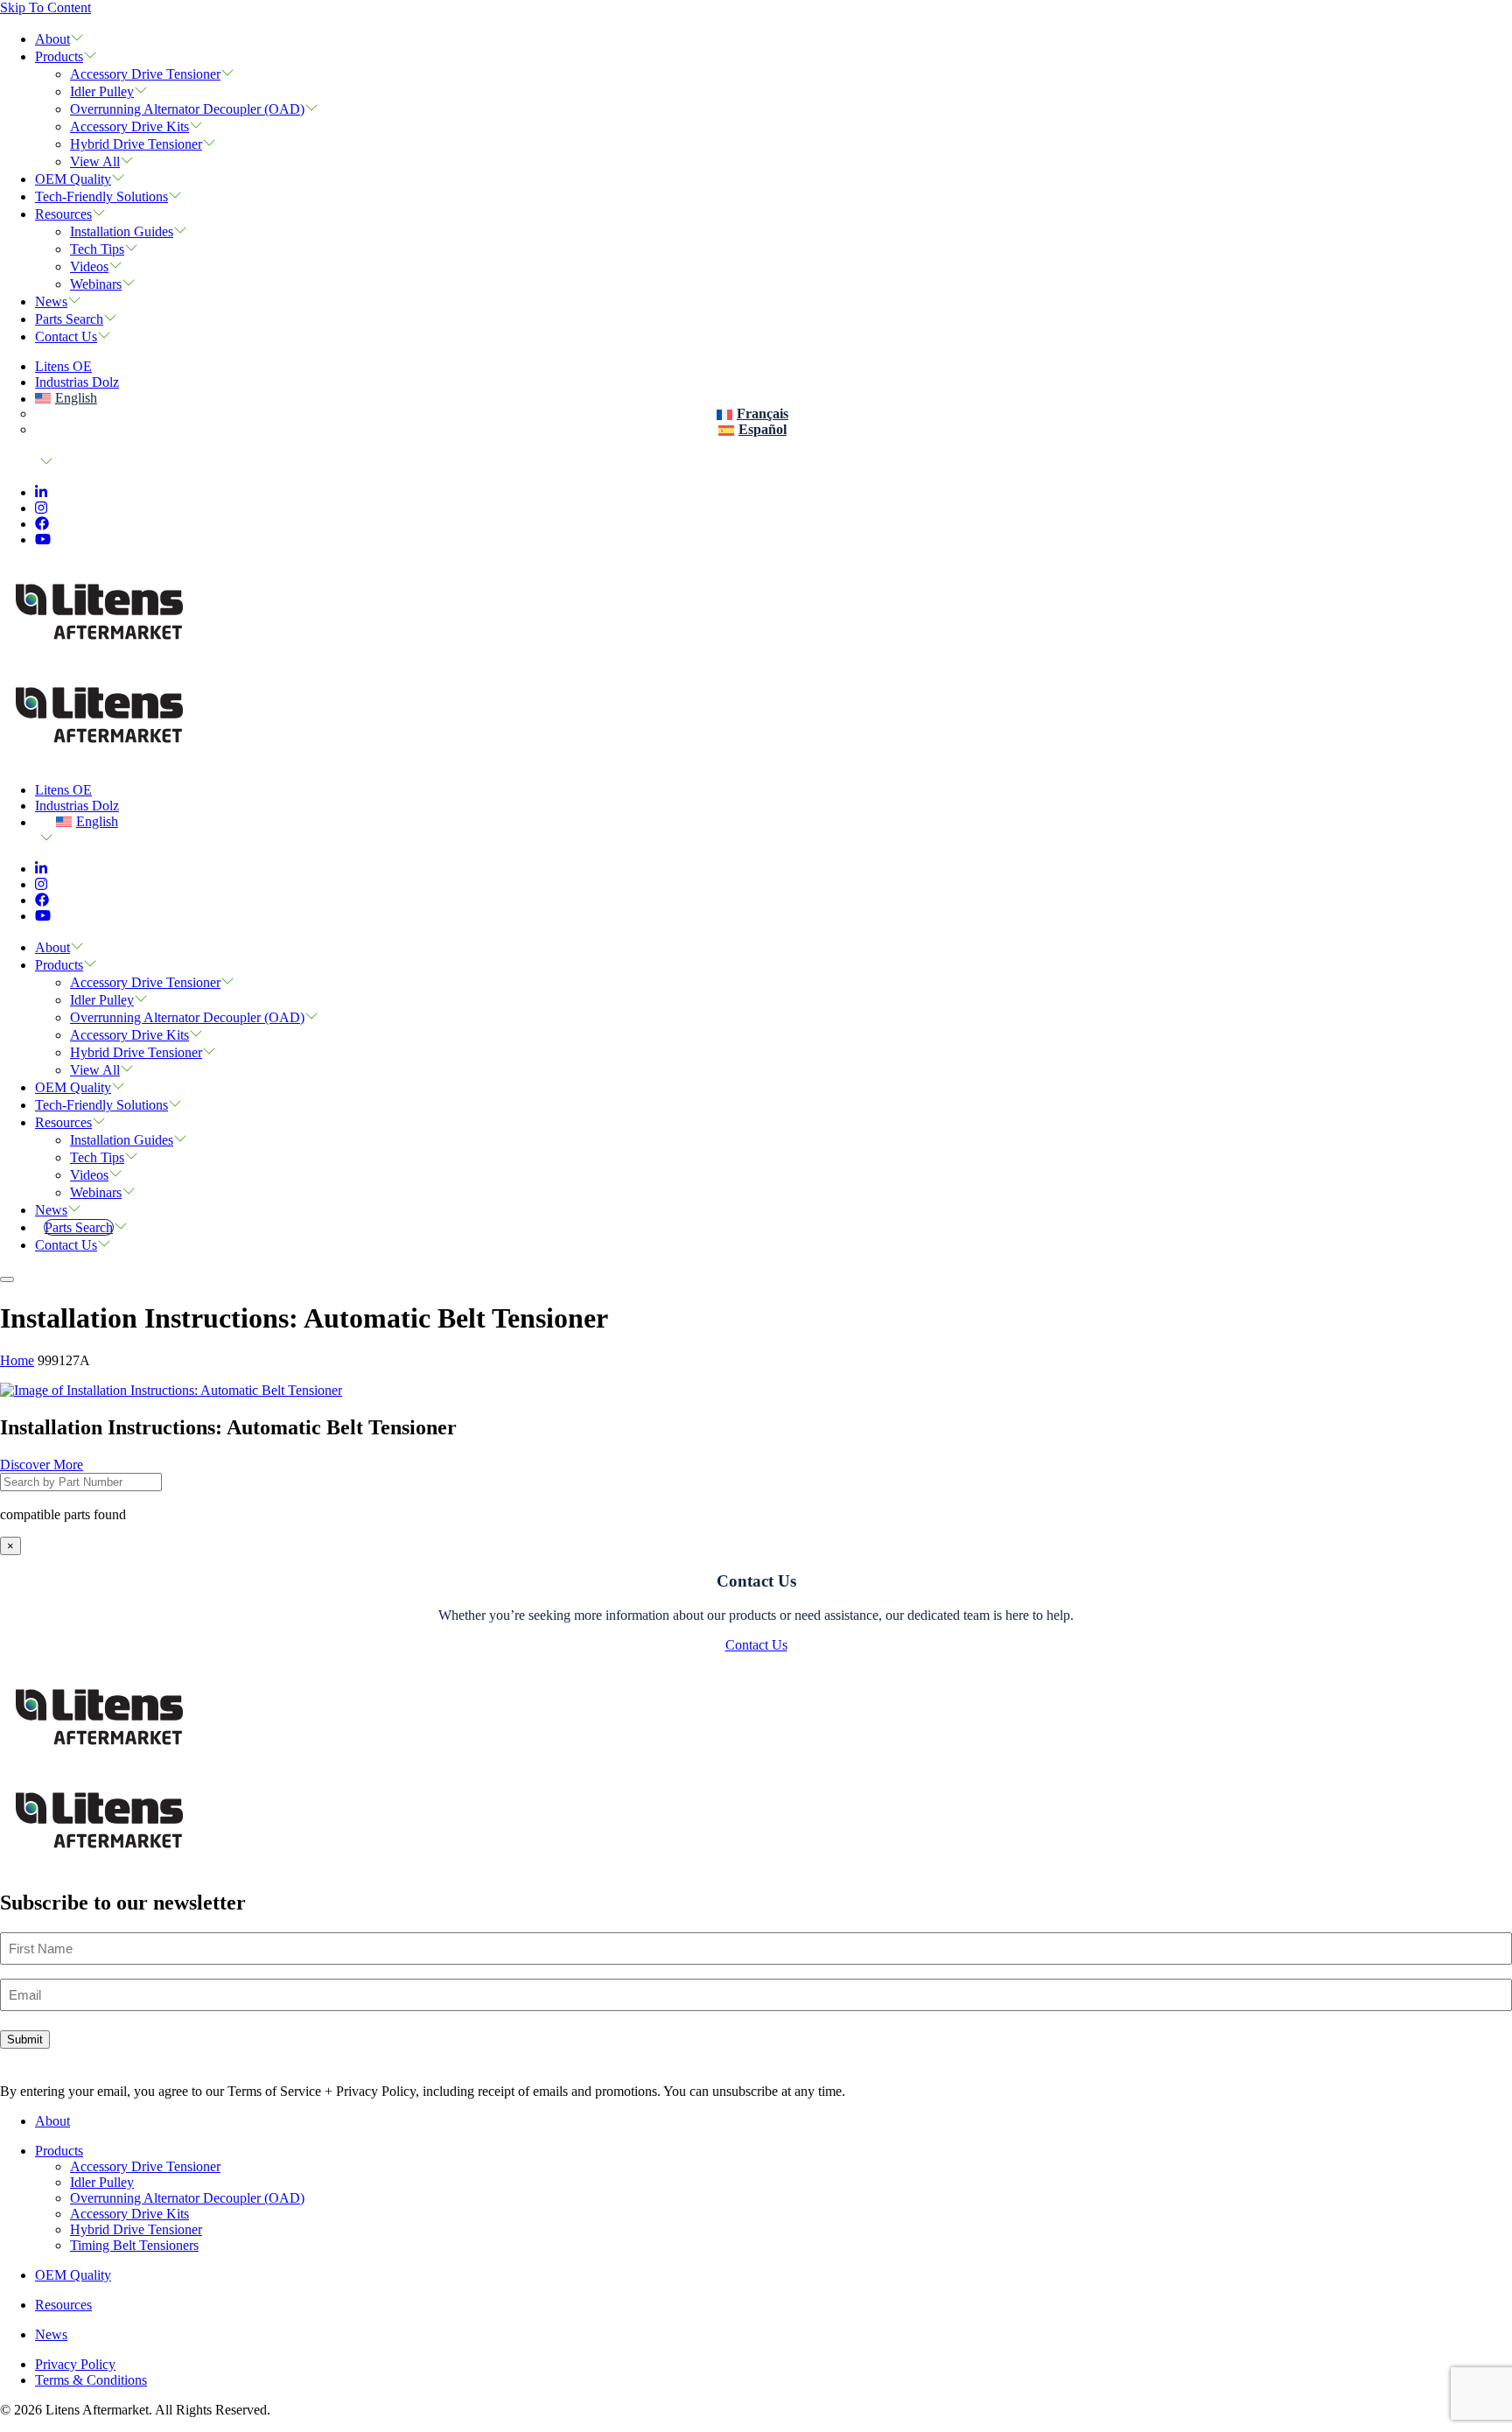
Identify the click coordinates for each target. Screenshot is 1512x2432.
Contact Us (66, 336)
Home (17, 1360)
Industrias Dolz (77, 382)
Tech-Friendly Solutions (101, 196)
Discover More (42, 1465)
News (51, 301)
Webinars (96, 284)
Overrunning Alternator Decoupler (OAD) (187, 109)
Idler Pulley (102, 91)
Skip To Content (45, 7)
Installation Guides (122, 231)
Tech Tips (97, 249)
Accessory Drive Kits (129, 126)
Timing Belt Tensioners (134, 2245)
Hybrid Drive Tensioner (136, 144)
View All (95, 161)
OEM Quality (73, 179)
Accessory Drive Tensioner (145, 74)
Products (59, 56)
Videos (89, 266)
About (52, 39)
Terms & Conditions (91, 2380)
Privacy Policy (75, 2364)
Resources (63, 214)
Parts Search (69, 319)
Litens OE (63, 366)
